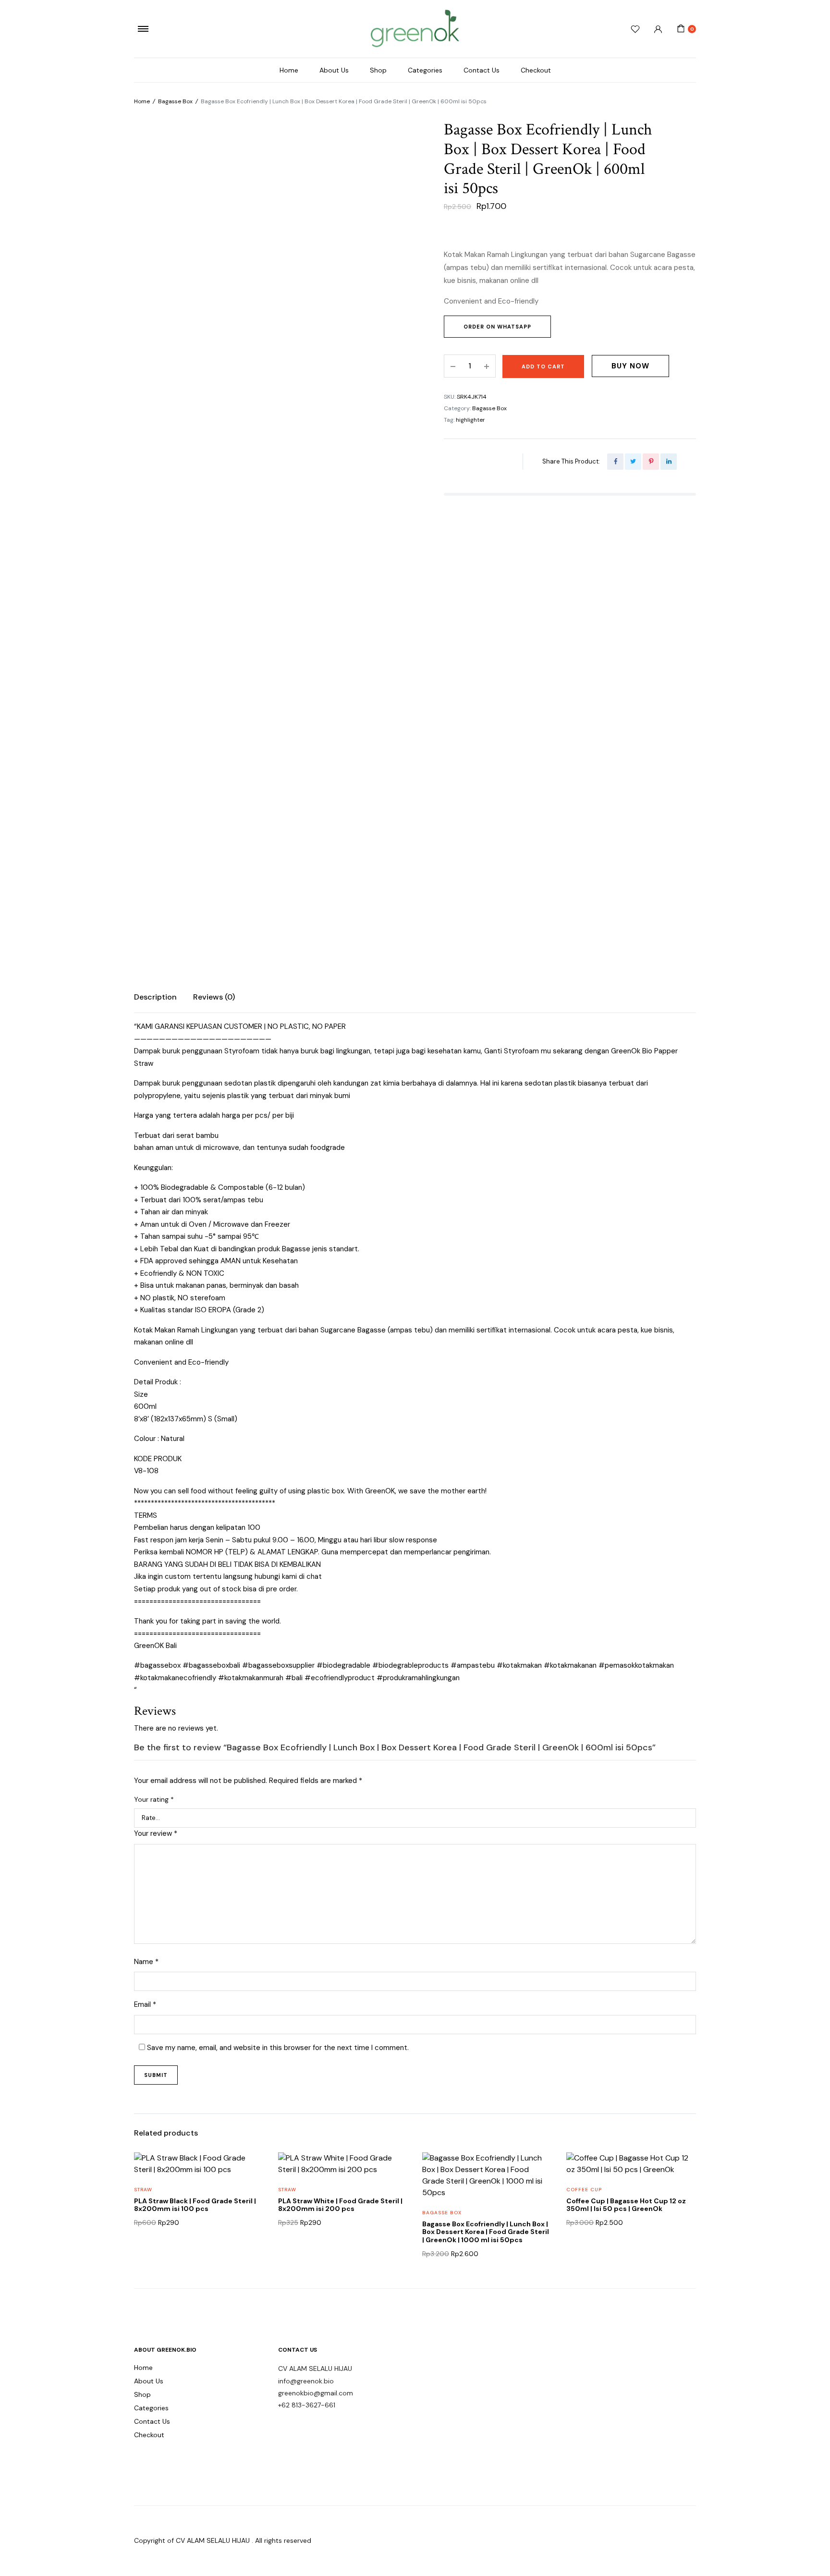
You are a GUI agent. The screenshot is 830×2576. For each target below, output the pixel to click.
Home (289, 70)
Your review (156, 1833)
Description (155, 997)
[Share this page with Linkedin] (669, 462)
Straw (143, 2190)
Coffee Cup (584, 2190)
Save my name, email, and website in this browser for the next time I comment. (278, 2048)
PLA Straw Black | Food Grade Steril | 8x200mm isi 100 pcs (195, 2205)
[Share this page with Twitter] (633, 462)
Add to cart (543, 366)
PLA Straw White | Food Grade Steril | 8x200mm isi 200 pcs (340, 2205)
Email (145, 2004)
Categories (425, 70)
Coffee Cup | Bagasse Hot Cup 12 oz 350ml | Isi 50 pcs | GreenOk (626, 2205)
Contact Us (482, 70)
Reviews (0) (214, 997)
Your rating (154, 1799)
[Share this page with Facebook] (615, 462)
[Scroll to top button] (808, 2554)
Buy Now (630, 366)
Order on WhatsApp (497, 327)
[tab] (155, 997)
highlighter (470, 420)
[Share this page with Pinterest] (651, 462)
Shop (378, 70)
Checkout (536, 70)
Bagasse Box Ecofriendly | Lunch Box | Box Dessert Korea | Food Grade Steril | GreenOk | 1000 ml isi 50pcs (486, 2232)
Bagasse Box (175, 101)
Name (146, 1962)
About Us (334, 70)
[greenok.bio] (415, 29)
